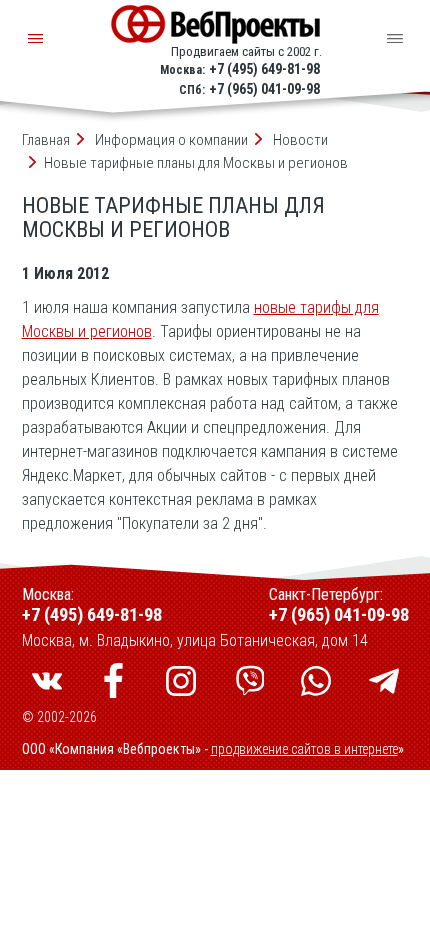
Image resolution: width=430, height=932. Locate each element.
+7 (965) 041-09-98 (264, 89)
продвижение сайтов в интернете (304, 749)
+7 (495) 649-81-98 (264, 69)
